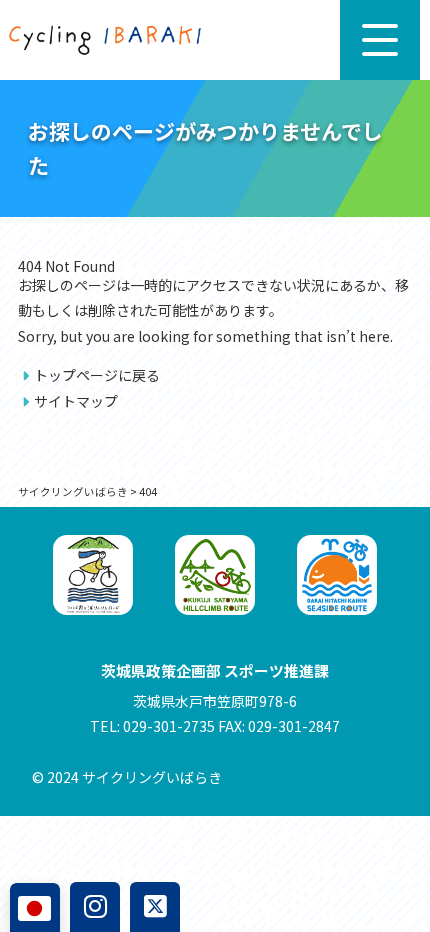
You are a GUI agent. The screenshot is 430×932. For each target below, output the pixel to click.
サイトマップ (76, 401)
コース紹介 (59, 867)
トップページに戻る (97, 375)
